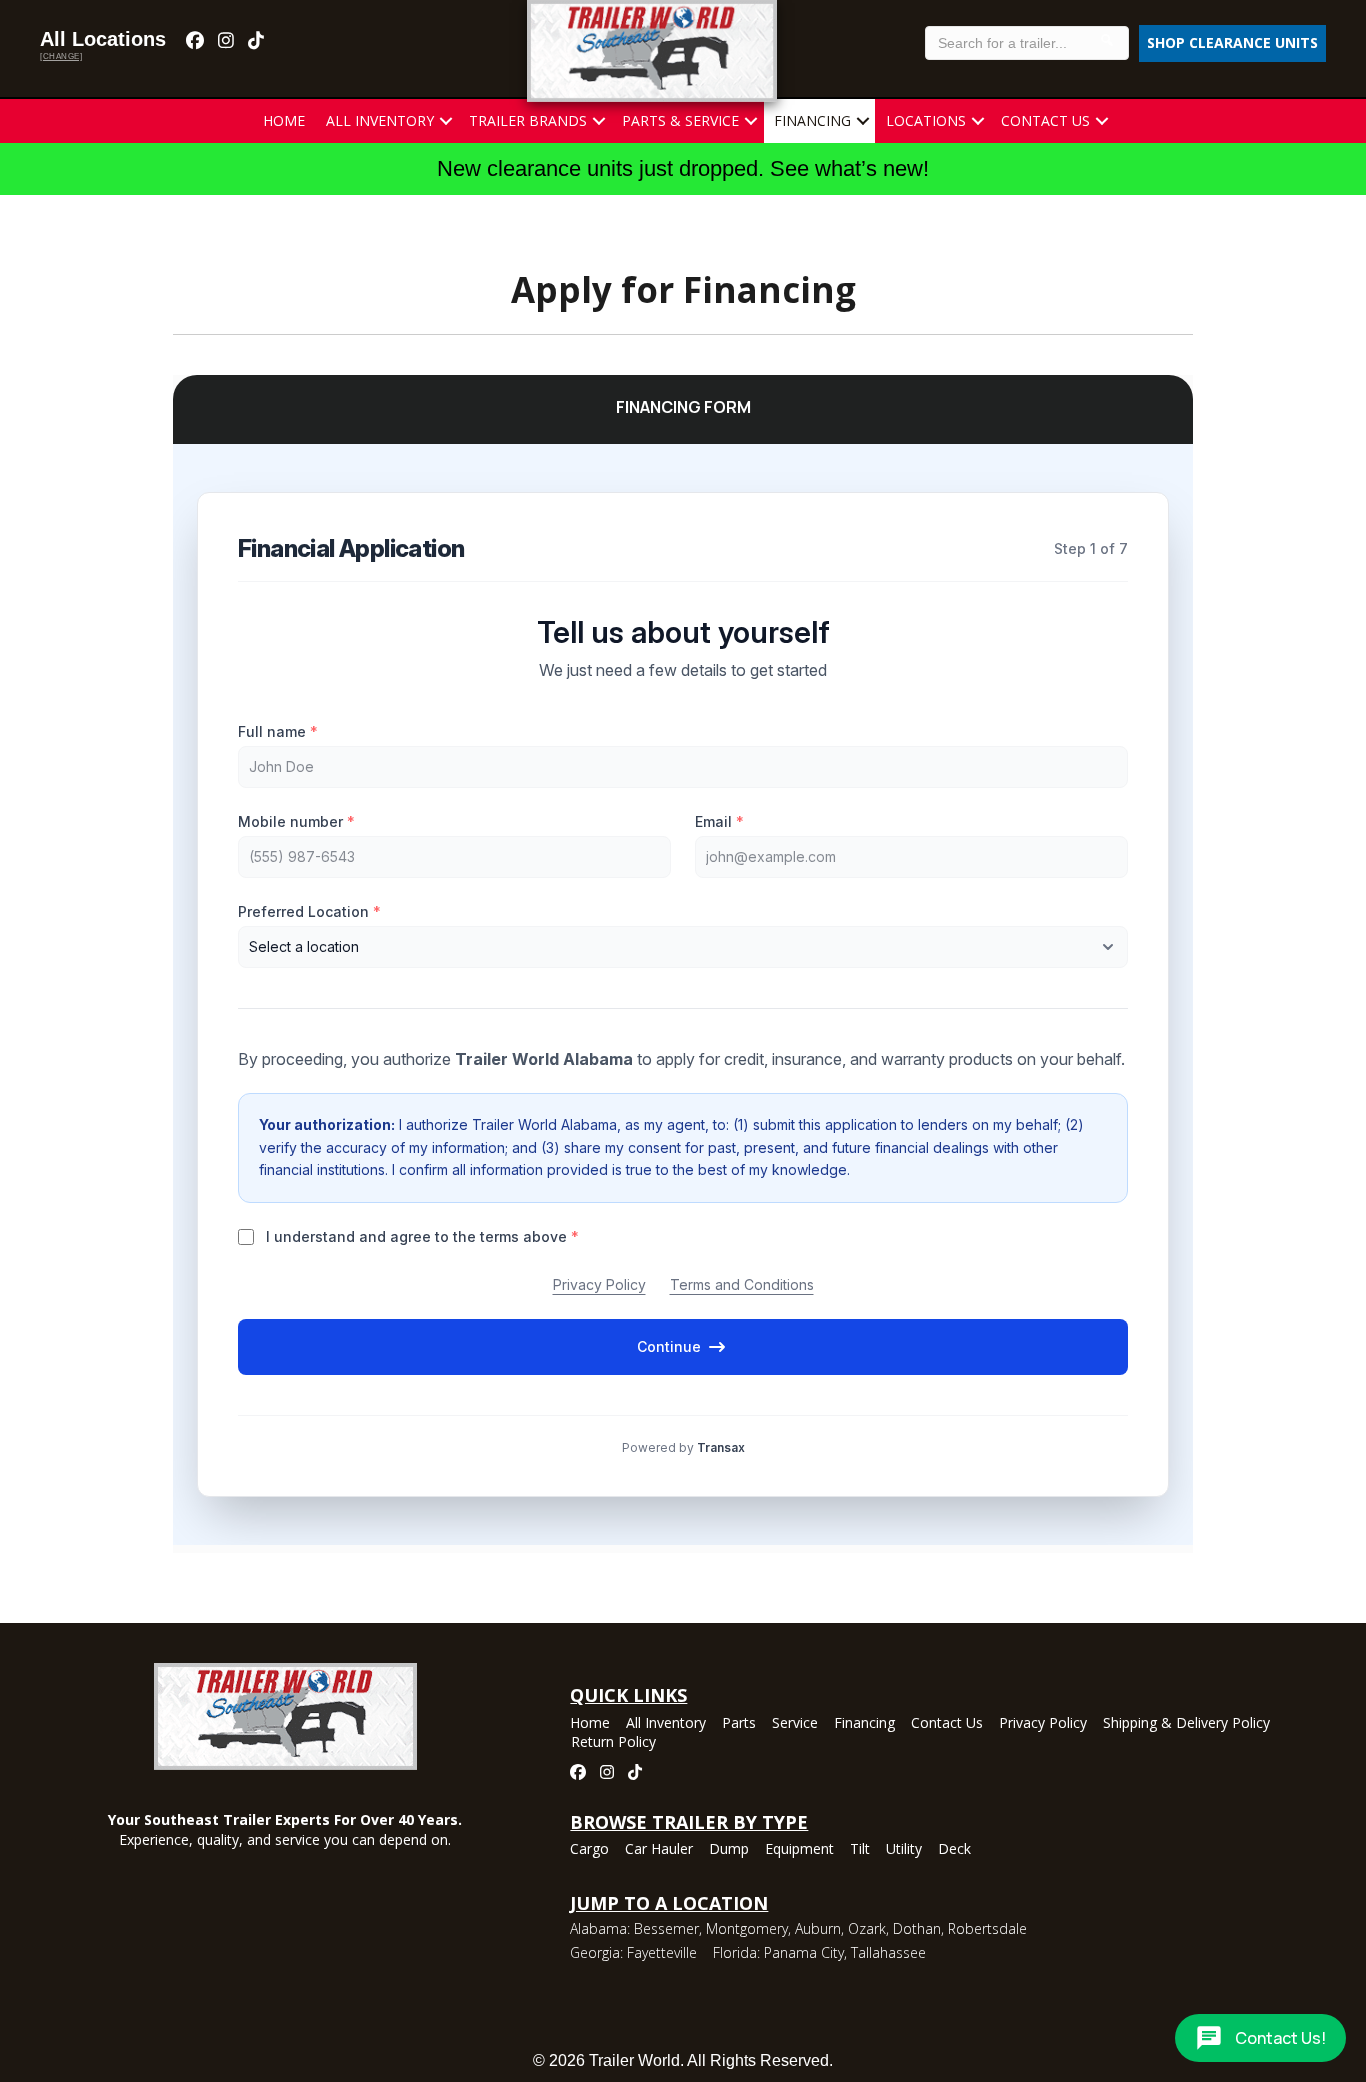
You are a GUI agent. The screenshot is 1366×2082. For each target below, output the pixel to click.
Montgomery (747, 1928)
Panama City (804, 1952)
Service (795, 1724)
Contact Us (1045, 120)
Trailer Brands (528, 120)
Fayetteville (662, 1952)
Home (284, 120)
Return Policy (613, 1743)
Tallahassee (888, 1952)
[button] (446, 121)
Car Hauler (659, 1850)
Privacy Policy (1043, 1724)
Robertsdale (987, 1928)
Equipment (799, 1850)
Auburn (818, 1928)
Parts (739, 1724)
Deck (954, 1850)
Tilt (860, 1850)
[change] (61, 56)
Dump (729, 1850)
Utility (904, 1850)
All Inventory (380, 120)
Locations (926, 120)
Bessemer (666, 1928)
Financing (812, 120)
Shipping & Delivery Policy (1186, 1724)
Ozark (867, 1928)
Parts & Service (680, 120)
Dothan (917, 1928)
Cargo (589, 1850)
